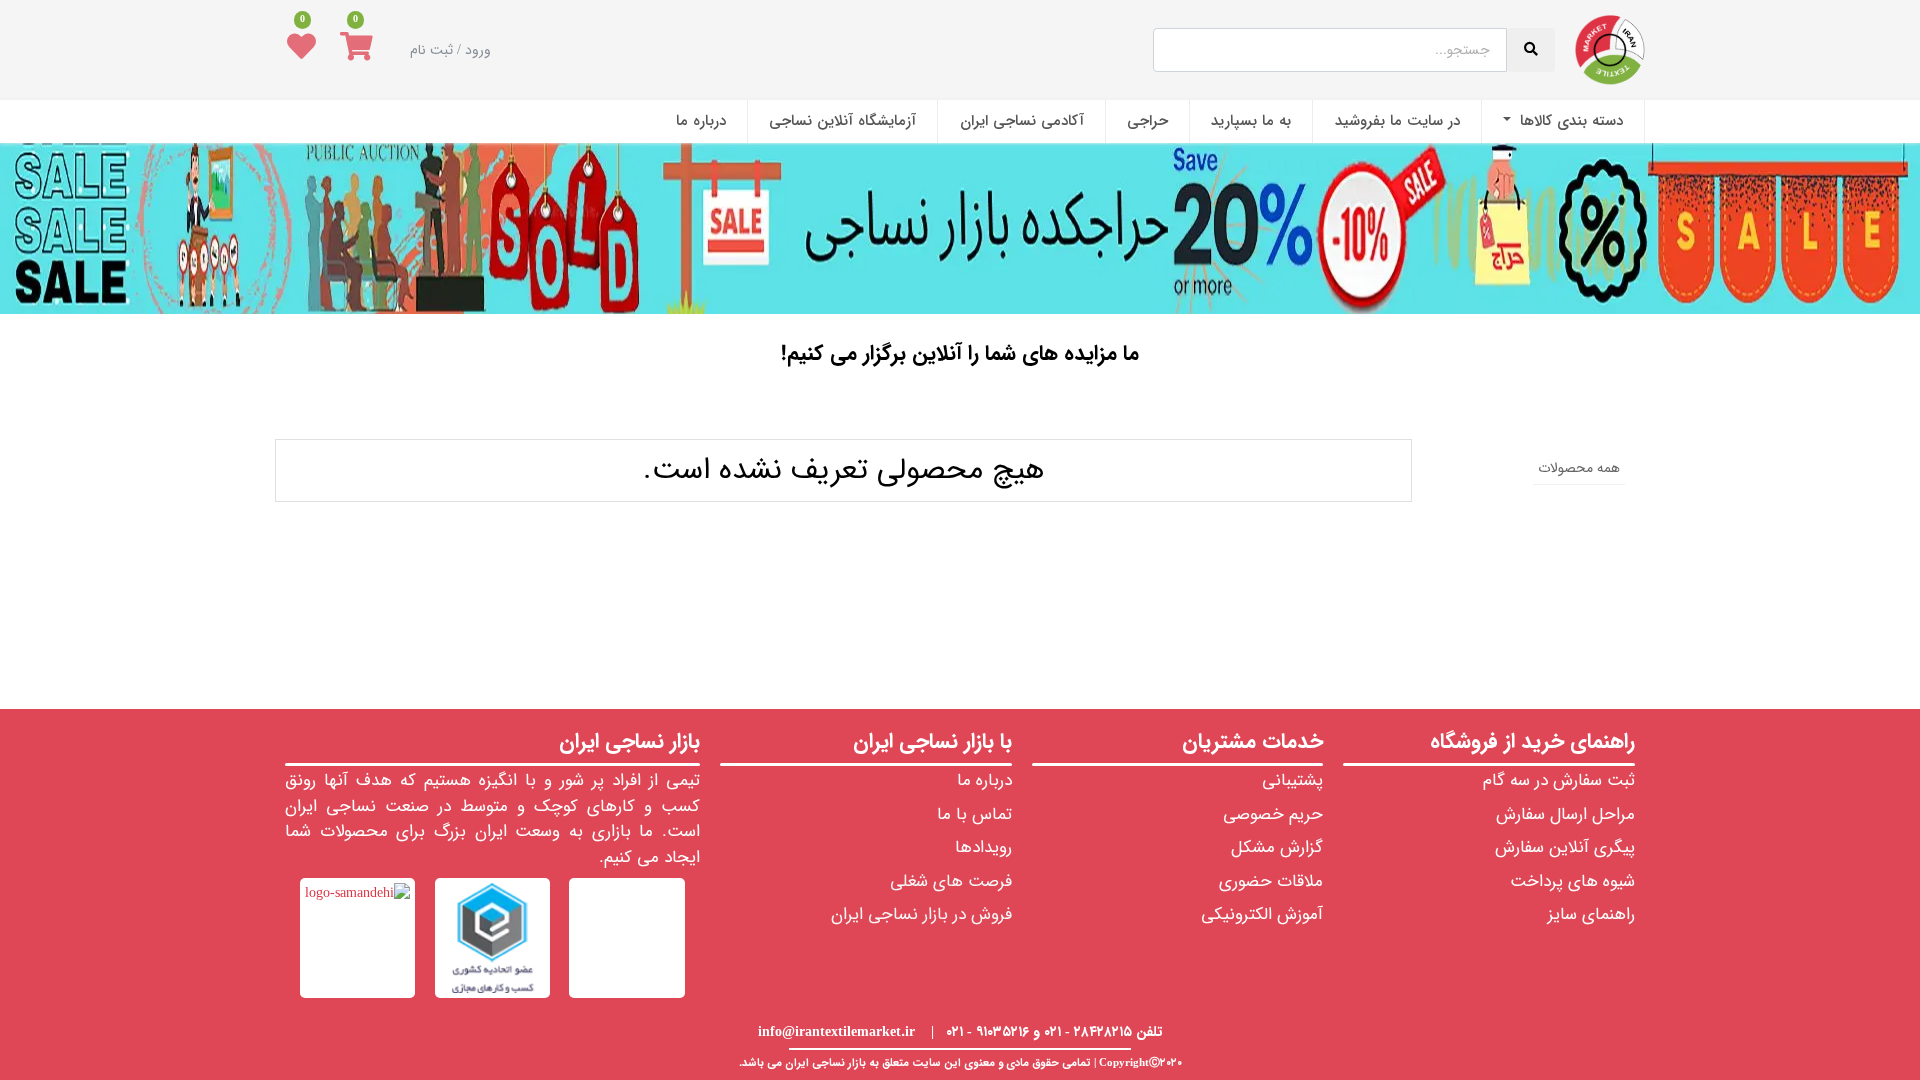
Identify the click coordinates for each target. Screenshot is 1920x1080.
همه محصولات (1579, 468)
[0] (356, 50)
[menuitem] (1563, 121)
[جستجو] (961, 411)
